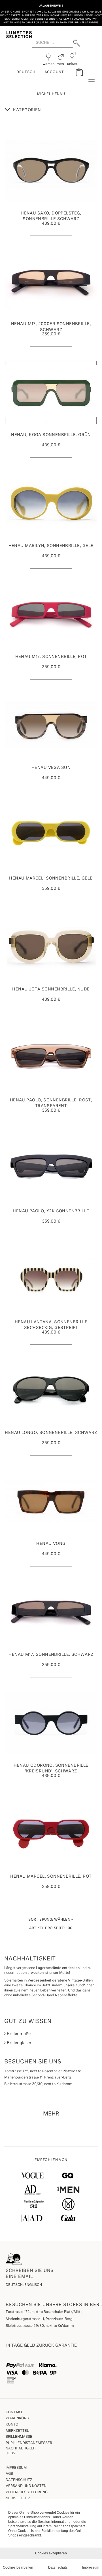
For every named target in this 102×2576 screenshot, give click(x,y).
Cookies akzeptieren (51, 2553)
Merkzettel (17, 2431)
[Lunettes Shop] (19, 34)
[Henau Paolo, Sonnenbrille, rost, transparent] (51, 1058)
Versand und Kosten (26, 2486)
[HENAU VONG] (51, 1501)
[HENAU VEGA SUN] (51, 725)
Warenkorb (17, 2418)
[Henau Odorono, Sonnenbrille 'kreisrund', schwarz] (51, 1723)
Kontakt (14, 2412)
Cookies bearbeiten (18, 2567)
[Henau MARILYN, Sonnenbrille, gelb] (51, 503)
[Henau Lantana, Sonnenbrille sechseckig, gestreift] (51, 1279)
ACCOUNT (54, 72)
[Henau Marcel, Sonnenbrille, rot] (51, 1834)
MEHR (51, 2114)
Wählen (50, 1920)
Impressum (16, 2468)
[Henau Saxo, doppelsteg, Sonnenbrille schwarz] (51, 171)
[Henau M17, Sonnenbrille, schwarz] (51, 1612)
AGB (9, 2474)
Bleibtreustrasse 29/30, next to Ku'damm (40, 2326)
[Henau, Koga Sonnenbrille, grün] (51, 392)
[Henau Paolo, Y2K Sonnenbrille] (51, 1169)
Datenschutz (19, 2480)
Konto (12, 2425)
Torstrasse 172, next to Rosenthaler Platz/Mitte (44, 2312)
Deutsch (26, 72)
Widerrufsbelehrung (27, 2492)
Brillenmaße (18, 2034)
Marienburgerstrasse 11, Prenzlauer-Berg (39, 2319)
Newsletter (18, 2499)
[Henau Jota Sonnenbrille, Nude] (51, 947)
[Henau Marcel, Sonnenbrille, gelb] (51, 836)
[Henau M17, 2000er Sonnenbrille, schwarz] (51, 281)
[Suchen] (77, 43)
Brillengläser (19, 2043)
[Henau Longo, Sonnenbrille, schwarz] (51, 1390)
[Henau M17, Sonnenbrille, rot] (51, 614)
